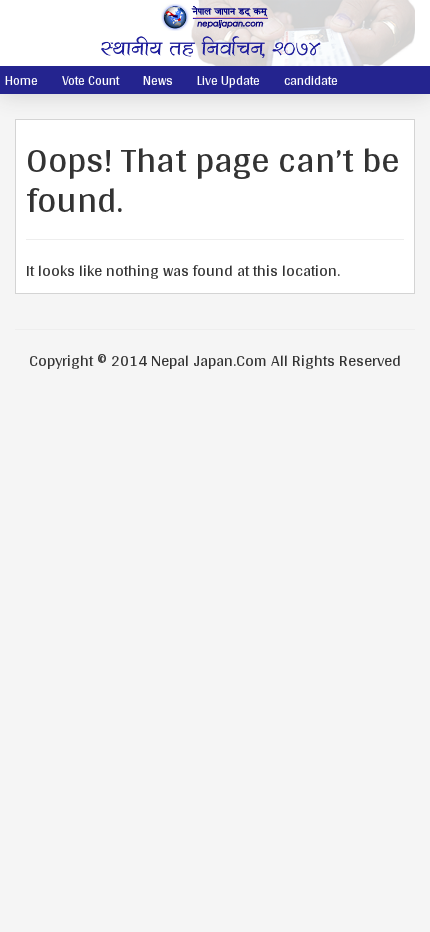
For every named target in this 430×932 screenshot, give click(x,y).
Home (21, 80)
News (158, 80)
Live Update (228, 80)
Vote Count (90, 80)
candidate (311, 80)
